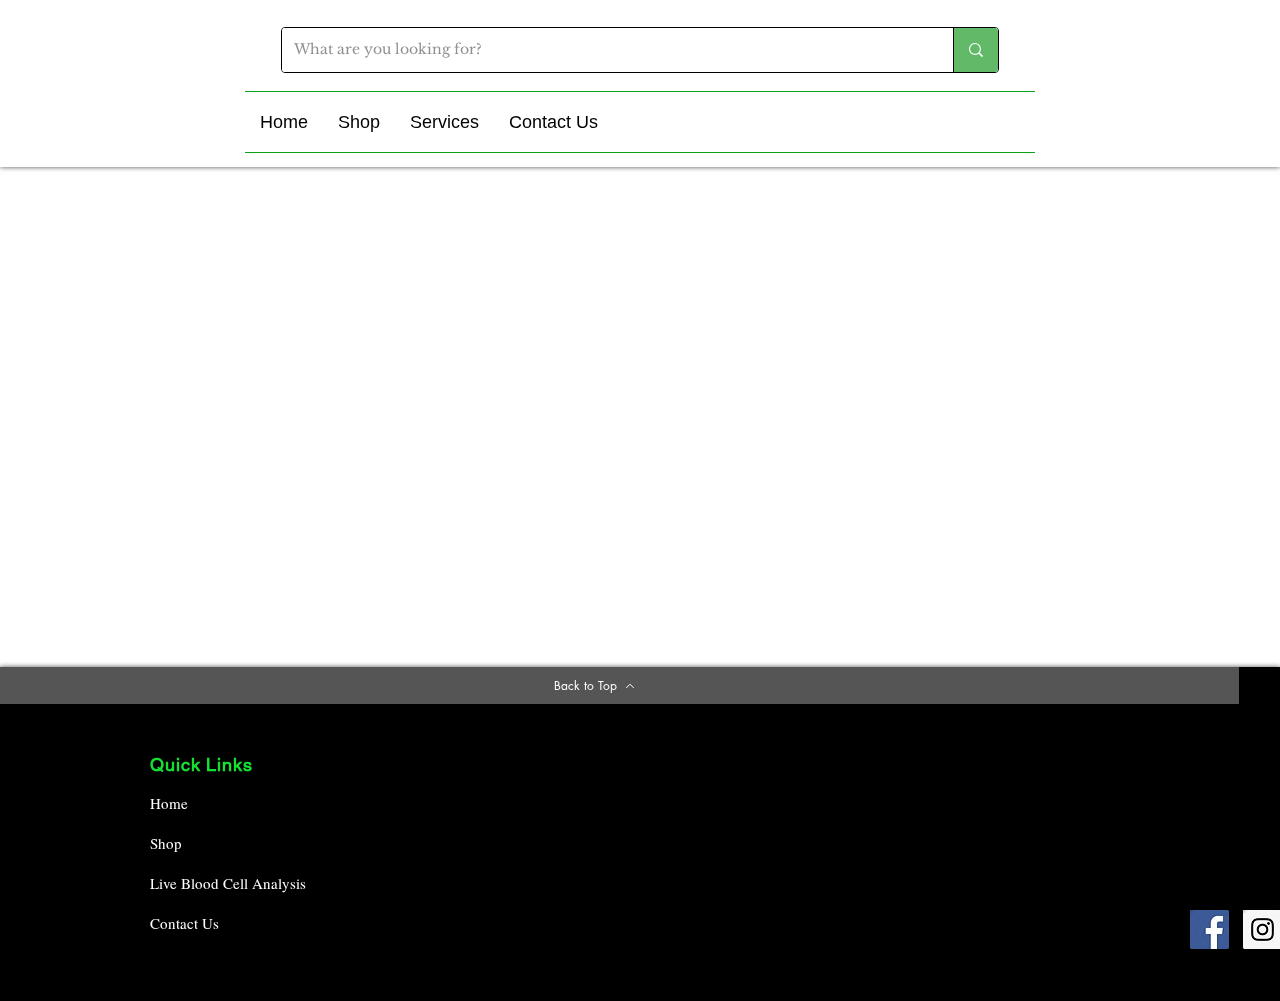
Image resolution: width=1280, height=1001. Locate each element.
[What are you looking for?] (975, 50)
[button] (359, 122)
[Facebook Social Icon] (1209, 929)
